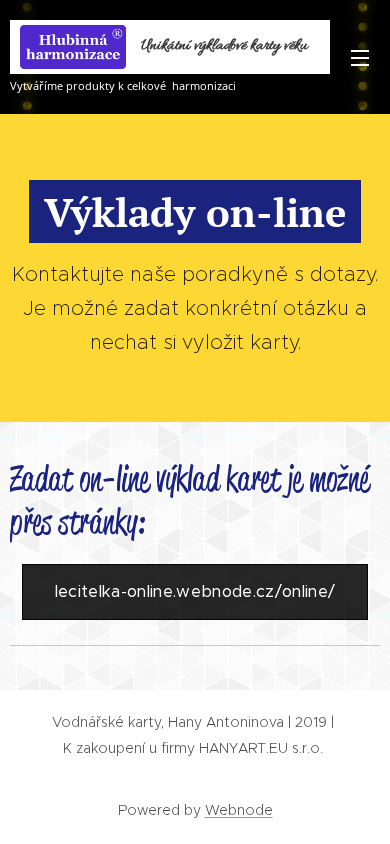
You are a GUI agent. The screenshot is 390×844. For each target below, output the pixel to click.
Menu (360, 57)
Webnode (239, 810)
